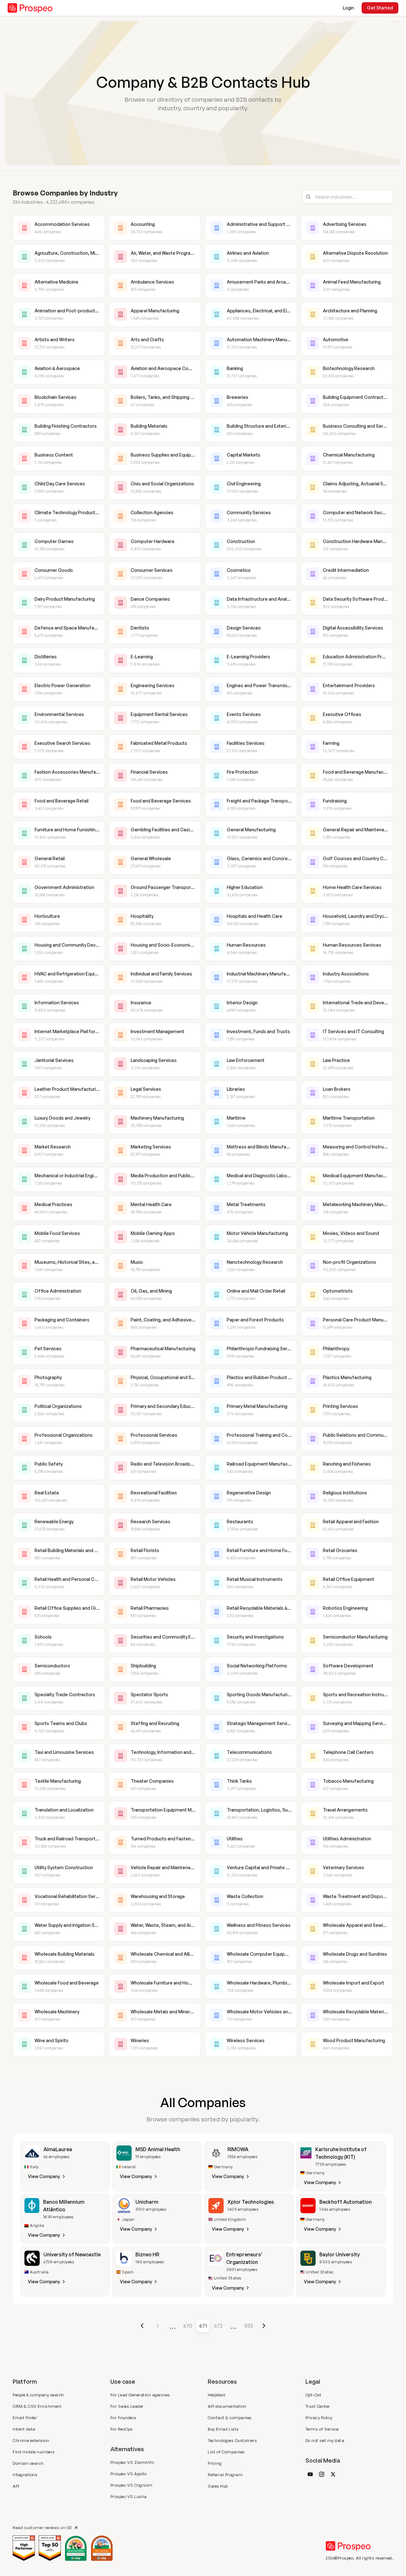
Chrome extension (31, 2440)
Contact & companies (230, 2418)
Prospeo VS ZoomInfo (132, 2462)
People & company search (38, 2395)
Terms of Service (322, 2429)
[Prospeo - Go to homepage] (30, 8)
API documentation (227, 2406)
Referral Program (225, 2475)
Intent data (24, 2429)
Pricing (215, 2463)
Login (348, 8)
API (16, 2486)
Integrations (25, 2475)
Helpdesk (217, 2395)
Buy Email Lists (223, 2429)
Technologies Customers (232, 2440)
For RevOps (122, 2429)
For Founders (123, 2418)
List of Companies (226, 2452)
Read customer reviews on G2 (42, 2528)
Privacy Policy (319, 2418)
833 (249, 2326)
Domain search (28, 2463)
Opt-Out (314, 2395)
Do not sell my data (325, 2440)
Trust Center (318, 2406)
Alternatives (127, 2449)
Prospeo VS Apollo (129, 2474)
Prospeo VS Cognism (131, 2485)
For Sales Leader (127, 2406)
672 (218, 2326)
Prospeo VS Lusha (129, 2496)
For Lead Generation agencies (140, 2395)
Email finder (25, 2418)
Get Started (380, 8)
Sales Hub (218, 2486)
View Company (44, 2176)
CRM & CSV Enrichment (37, 2406)
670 (188, 2326)
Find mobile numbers (34, 2452)
